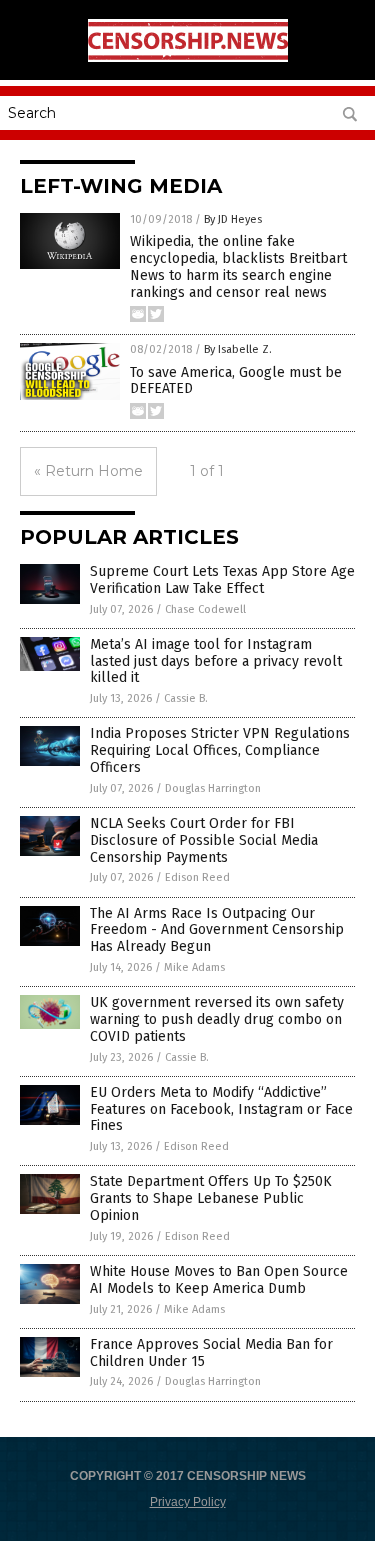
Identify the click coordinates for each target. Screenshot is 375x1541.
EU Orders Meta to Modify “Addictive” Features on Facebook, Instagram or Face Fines (221, 1109)
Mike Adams (194, 967)
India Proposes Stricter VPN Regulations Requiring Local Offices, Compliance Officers (220, 750)
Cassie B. (186, 698)
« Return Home (88, 471)
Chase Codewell (205, 609)
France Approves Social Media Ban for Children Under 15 (211, 1353)
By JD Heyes (233, 219)
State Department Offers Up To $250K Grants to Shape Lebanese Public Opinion (211, 1198)
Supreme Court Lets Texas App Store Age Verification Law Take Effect (222, 580)
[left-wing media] (188, 58)
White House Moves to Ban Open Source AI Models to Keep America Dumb (219, 1280)
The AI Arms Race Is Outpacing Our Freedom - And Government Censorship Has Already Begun (217, 930)
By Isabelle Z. (238, 349)
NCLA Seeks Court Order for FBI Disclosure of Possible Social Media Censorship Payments (204, 840)
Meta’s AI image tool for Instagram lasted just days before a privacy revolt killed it (216, 661)
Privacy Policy (188, 1502)
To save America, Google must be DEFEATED (236, 381)
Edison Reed (197, 877)
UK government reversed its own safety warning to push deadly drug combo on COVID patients (217, 1019)
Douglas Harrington (213, 788)
